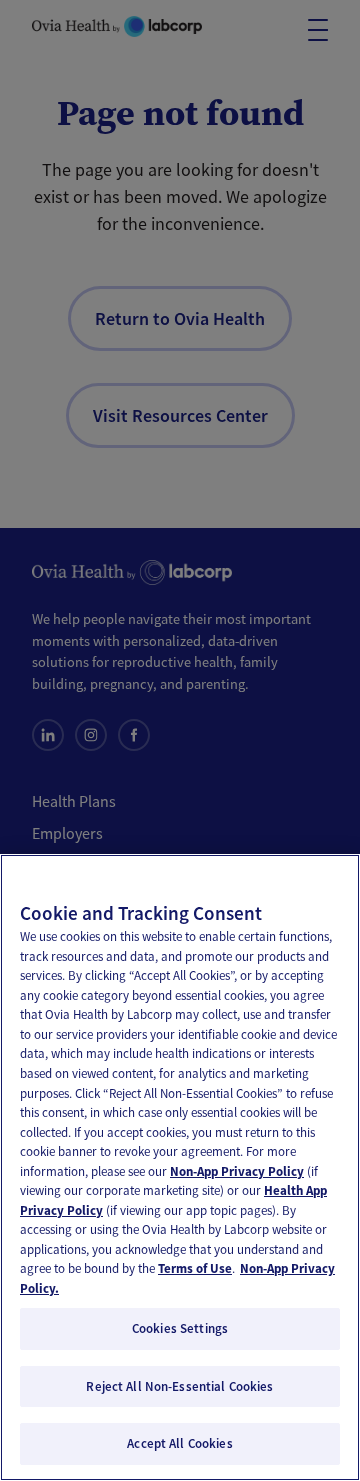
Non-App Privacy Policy (237, 1171)
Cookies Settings (180, 1328)
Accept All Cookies (179, 1443)
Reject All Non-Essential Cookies (179, 1386)
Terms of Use (195, 1268)
